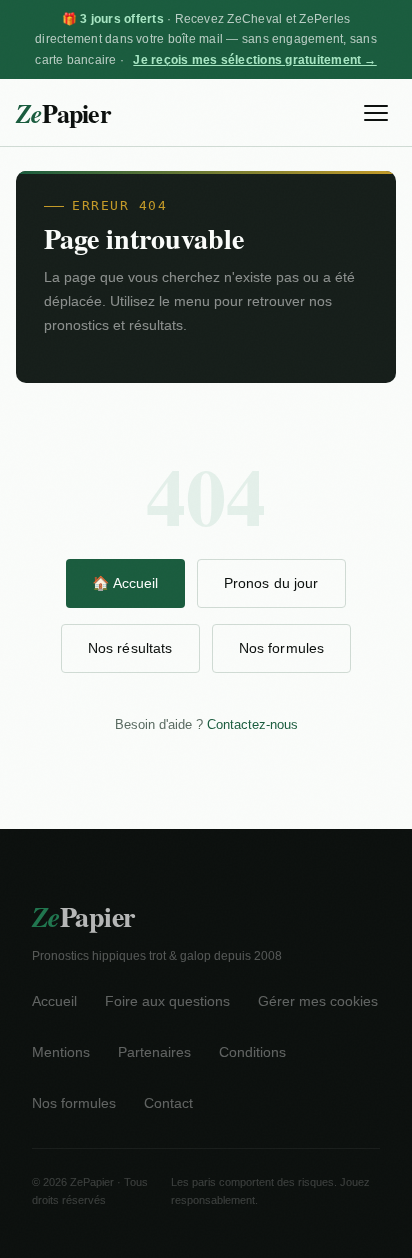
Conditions (252, 1052)
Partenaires (154, 1052)
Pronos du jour (271, 583)
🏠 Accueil (125, 583)
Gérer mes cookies (318, 1001)
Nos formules (282, 648)
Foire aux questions (167, 1001)
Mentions (61, 1052)
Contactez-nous (252, 724)
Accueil (54, 1001)
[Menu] (376, 113)
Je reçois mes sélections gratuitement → (254, 60)
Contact (168, 1103)
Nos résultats (130, 648)
